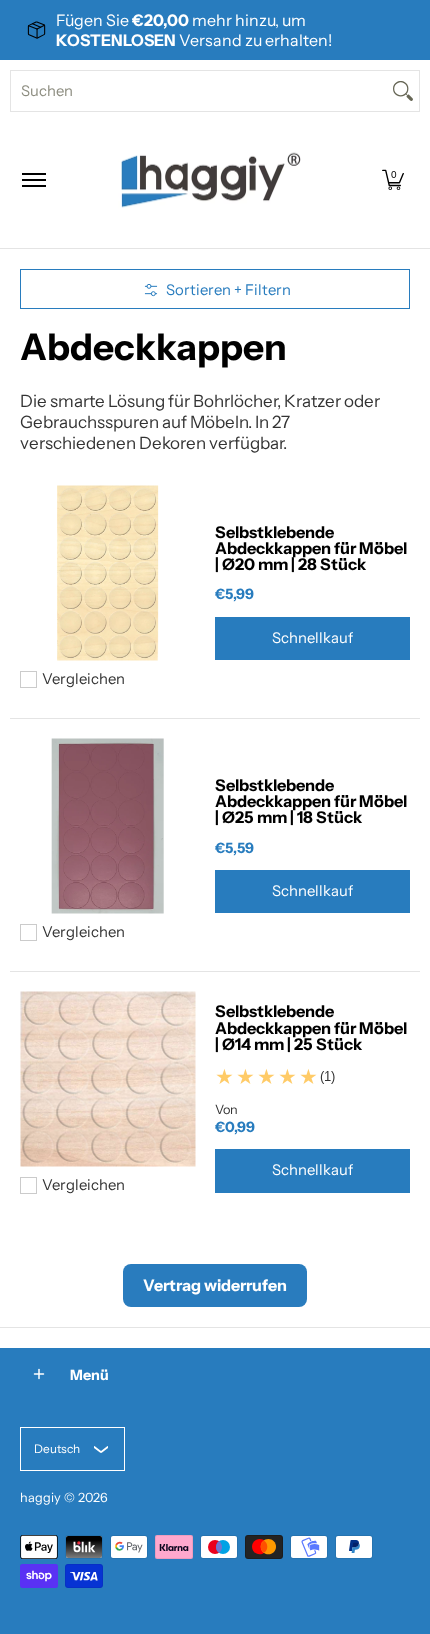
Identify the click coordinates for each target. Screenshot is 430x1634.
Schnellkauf (312, 638)
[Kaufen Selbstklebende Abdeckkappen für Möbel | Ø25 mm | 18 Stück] (107, 826)
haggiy (40, 1497)
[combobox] (199, 91)
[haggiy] (211, 180)
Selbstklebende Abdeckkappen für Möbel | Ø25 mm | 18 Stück (311, 801)
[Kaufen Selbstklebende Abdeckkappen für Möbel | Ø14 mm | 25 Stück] (107, 1079)
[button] (393, 180)
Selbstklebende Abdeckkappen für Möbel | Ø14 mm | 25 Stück (311, 1027)
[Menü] (33, 180)
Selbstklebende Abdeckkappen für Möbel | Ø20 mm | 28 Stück (311, 548)
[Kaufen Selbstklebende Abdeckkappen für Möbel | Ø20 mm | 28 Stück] (107, 573)
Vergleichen (83, 679)
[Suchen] (403, 91)
